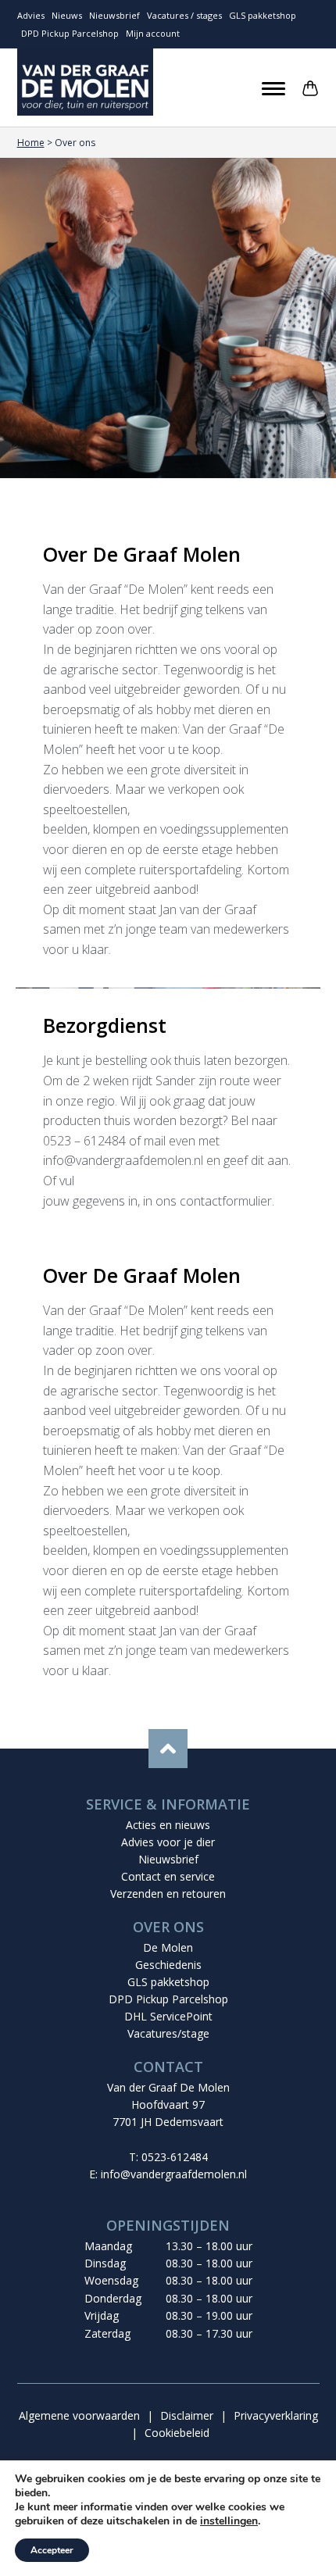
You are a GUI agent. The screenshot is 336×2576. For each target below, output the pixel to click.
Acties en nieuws (168, 1825)
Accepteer (52, 2550)
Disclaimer (187, 2415)
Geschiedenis (168, 1965)
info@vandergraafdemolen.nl (174, 2174)
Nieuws (67, 15)
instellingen (229, 2521)
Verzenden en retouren (168, 1894)
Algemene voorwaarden (79, 2415)
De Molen (168, 1947)
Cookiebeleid (177, 2433)
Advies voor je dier (168, 1842)
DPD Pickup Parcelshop (70, 33)
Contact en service (168, 1876)
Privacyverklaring (276, 2415)
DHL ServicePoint (168, 2016)
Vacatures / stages (184, 15)
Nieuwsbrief (114, 15)
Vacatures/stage (168, 2033)
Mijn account (153, 33)
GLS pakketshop (263, 15)
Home (31, 143)
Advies (31, 15)
